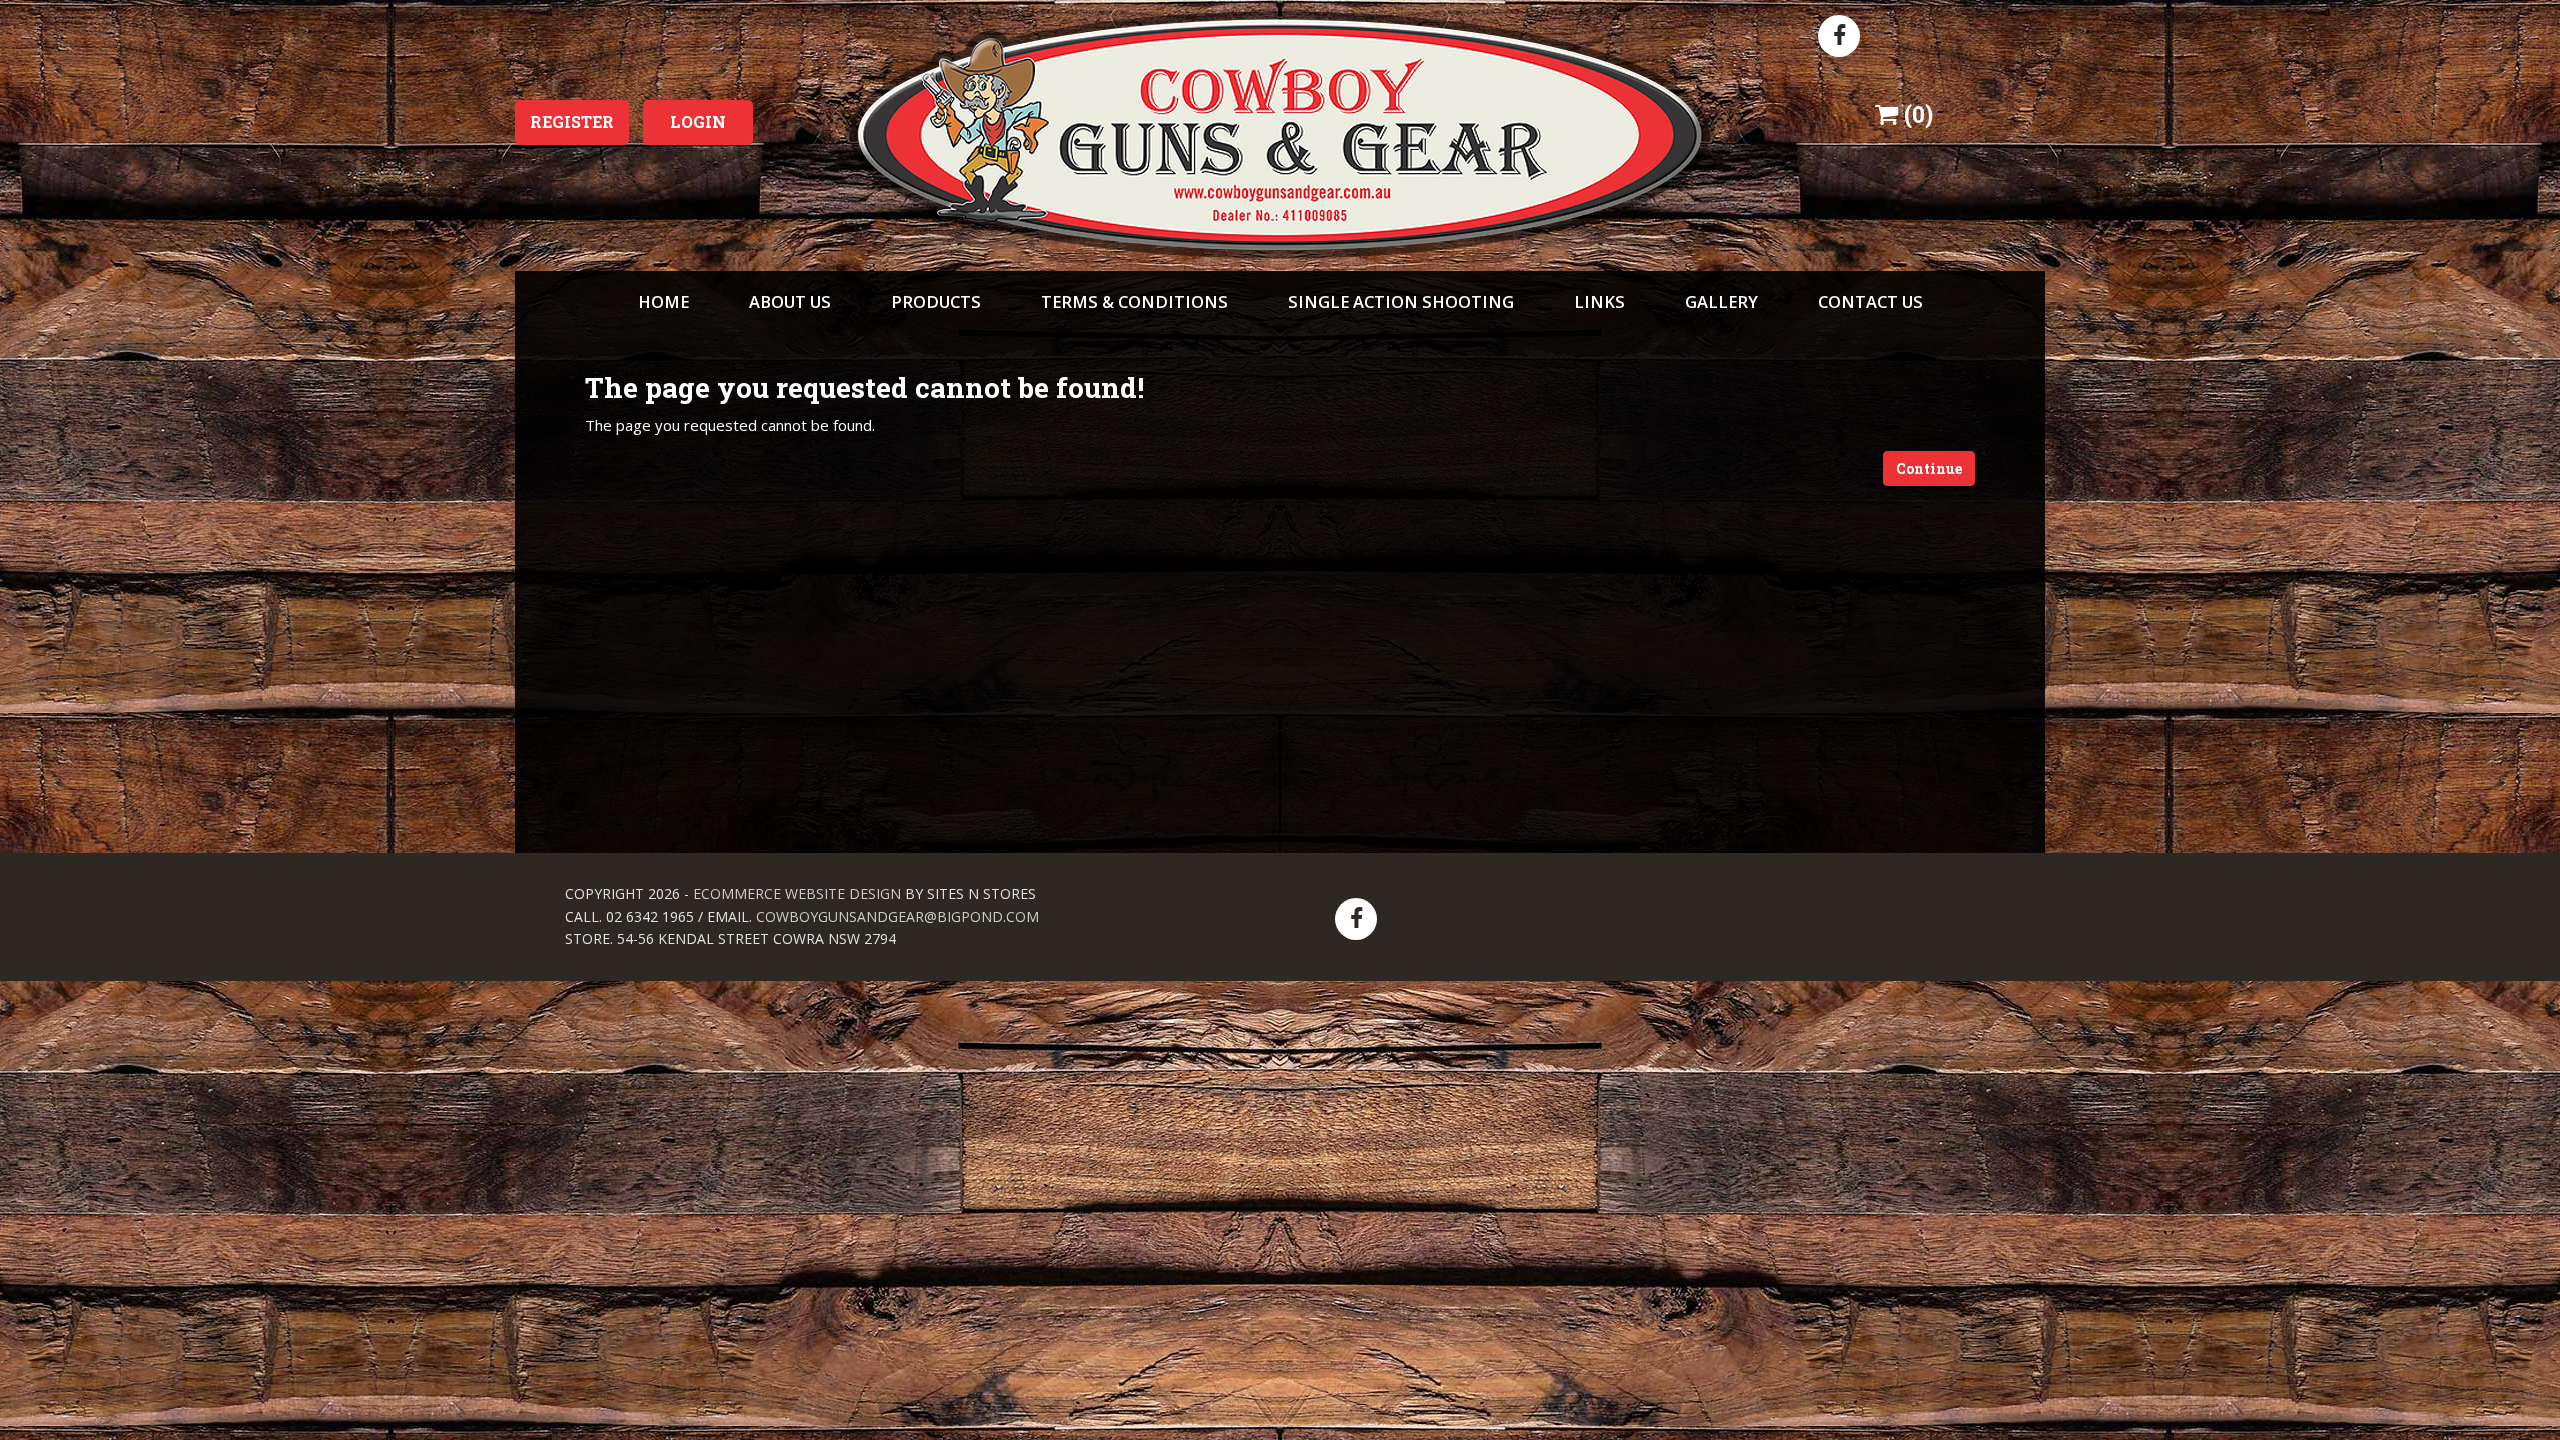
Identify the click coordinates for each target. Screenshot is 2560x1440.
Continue (1929, 468)
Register (572, 121)
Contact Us (1870, 301)
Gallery (1721, 301)
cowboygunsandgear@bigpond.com (897, 916)
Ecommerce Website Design (797, 893)
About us (790, 301)
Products (936, 301)
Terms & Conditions (1134, 301)
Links (1599, 301)
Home (663, 301)
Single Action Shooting (1401, 301)
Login (698, 121)
